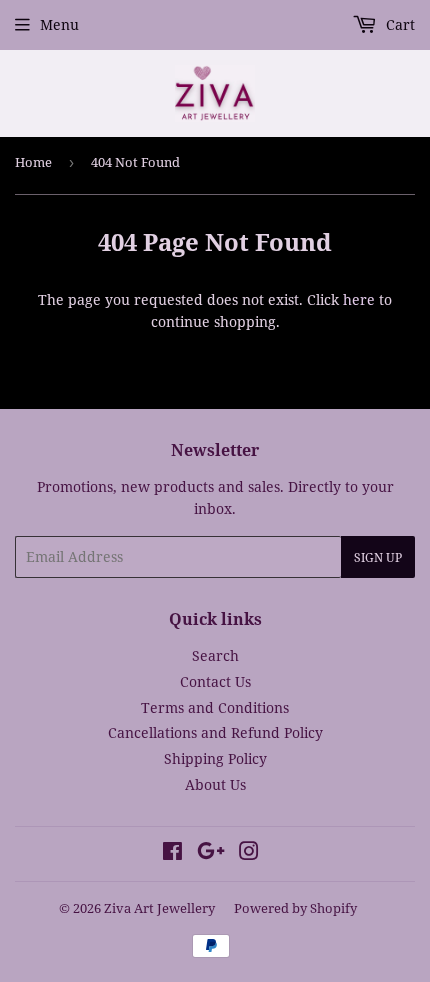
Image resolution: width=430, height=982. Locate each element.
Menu (59, 24)
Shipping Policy (215, 758)
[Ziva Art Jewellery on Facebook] (172, 853)
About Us (215, 784)
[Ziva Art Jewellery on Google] (211, 853)
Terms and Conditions (215, 707)
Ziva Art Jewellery (159, 908)
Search (215, 655)
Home (33, 162)
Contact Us (215, 681)
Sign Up (378, 557)
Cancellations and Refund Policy (215, 732)
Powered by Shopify (295, 908)
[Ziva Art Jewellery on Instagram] (249, 853)
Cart (398, 24)
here (359, 299)
